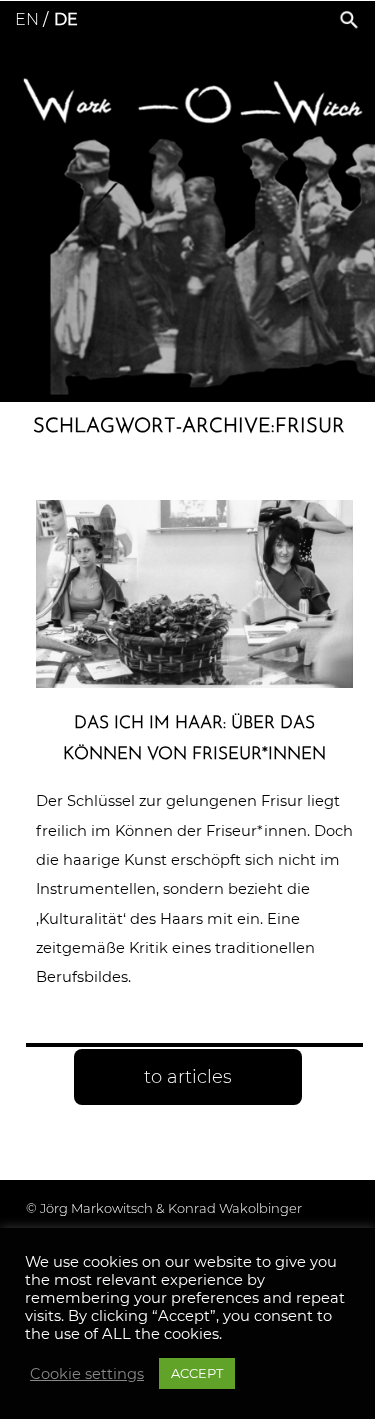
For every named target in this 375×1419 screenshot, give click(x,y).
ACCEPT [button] (197, 1373)
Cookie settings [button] (87, 1374)
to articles (188, 1077)
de (66, 19)
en (27, 19)
